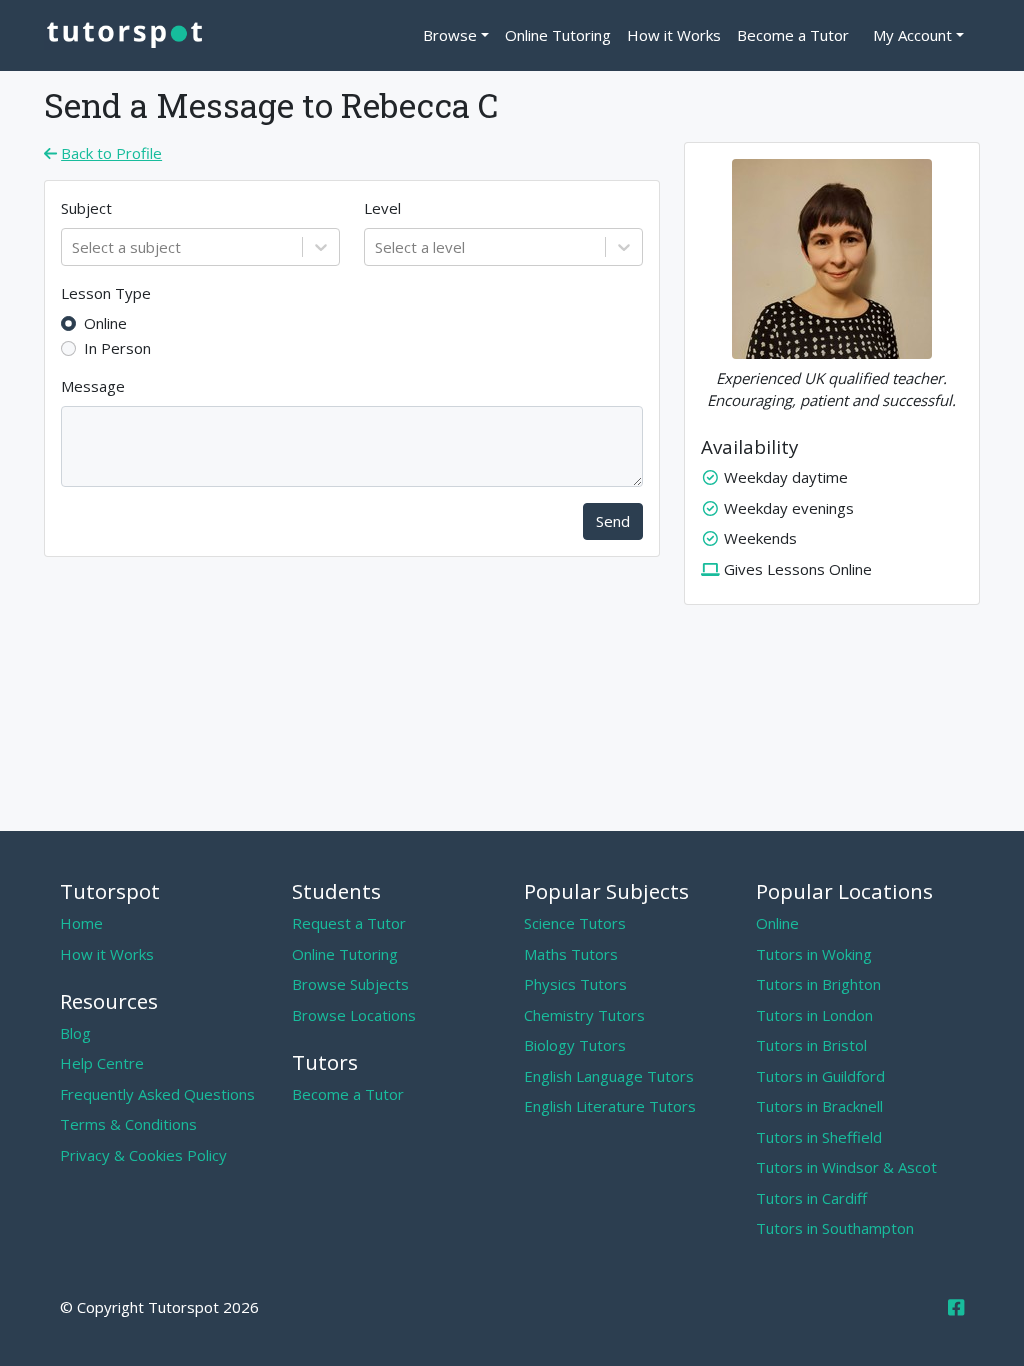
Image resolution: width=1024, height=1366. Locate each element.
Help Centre (102, 1063)
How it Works (674, 35)
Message (93, 386)
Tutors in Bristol (811, 1045)
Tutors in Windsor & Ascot (846, 1167)
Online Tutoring (558, 35)
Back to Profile (111, 153)
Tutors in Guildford (820, 1076)
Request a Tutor (349, 923)
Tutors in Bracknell (819, 1106)
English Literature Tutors (610, 1106)
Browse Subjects (350, 984)
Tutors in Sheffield (819, 1137)
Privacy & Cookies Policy (143, 1155)
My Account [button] (912, 35)
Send (613, 521)
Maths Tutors (571, 954)
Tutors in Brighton (818, 984)
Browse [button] (450, 35)
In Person (117, 348)
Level (382, 208)
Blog (75, 1033)
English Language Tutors (609, 1076)
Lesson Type (106, 293)
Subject (86, 208)
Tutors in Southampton (835, 1228)
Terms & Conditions (128, 1124)
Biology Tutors (575, 1045)
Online (105, 323)
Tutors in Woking (814, 954)
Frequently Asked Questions (157, 1094)
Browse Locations (354, 1015)
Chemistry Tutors (584, 1015)
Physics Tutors (575, 984)
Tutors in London (814, 1015)
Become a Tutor (793, 35)
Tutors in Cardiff (811, 1198)
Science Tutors (575, 923)
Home (81, 923)
